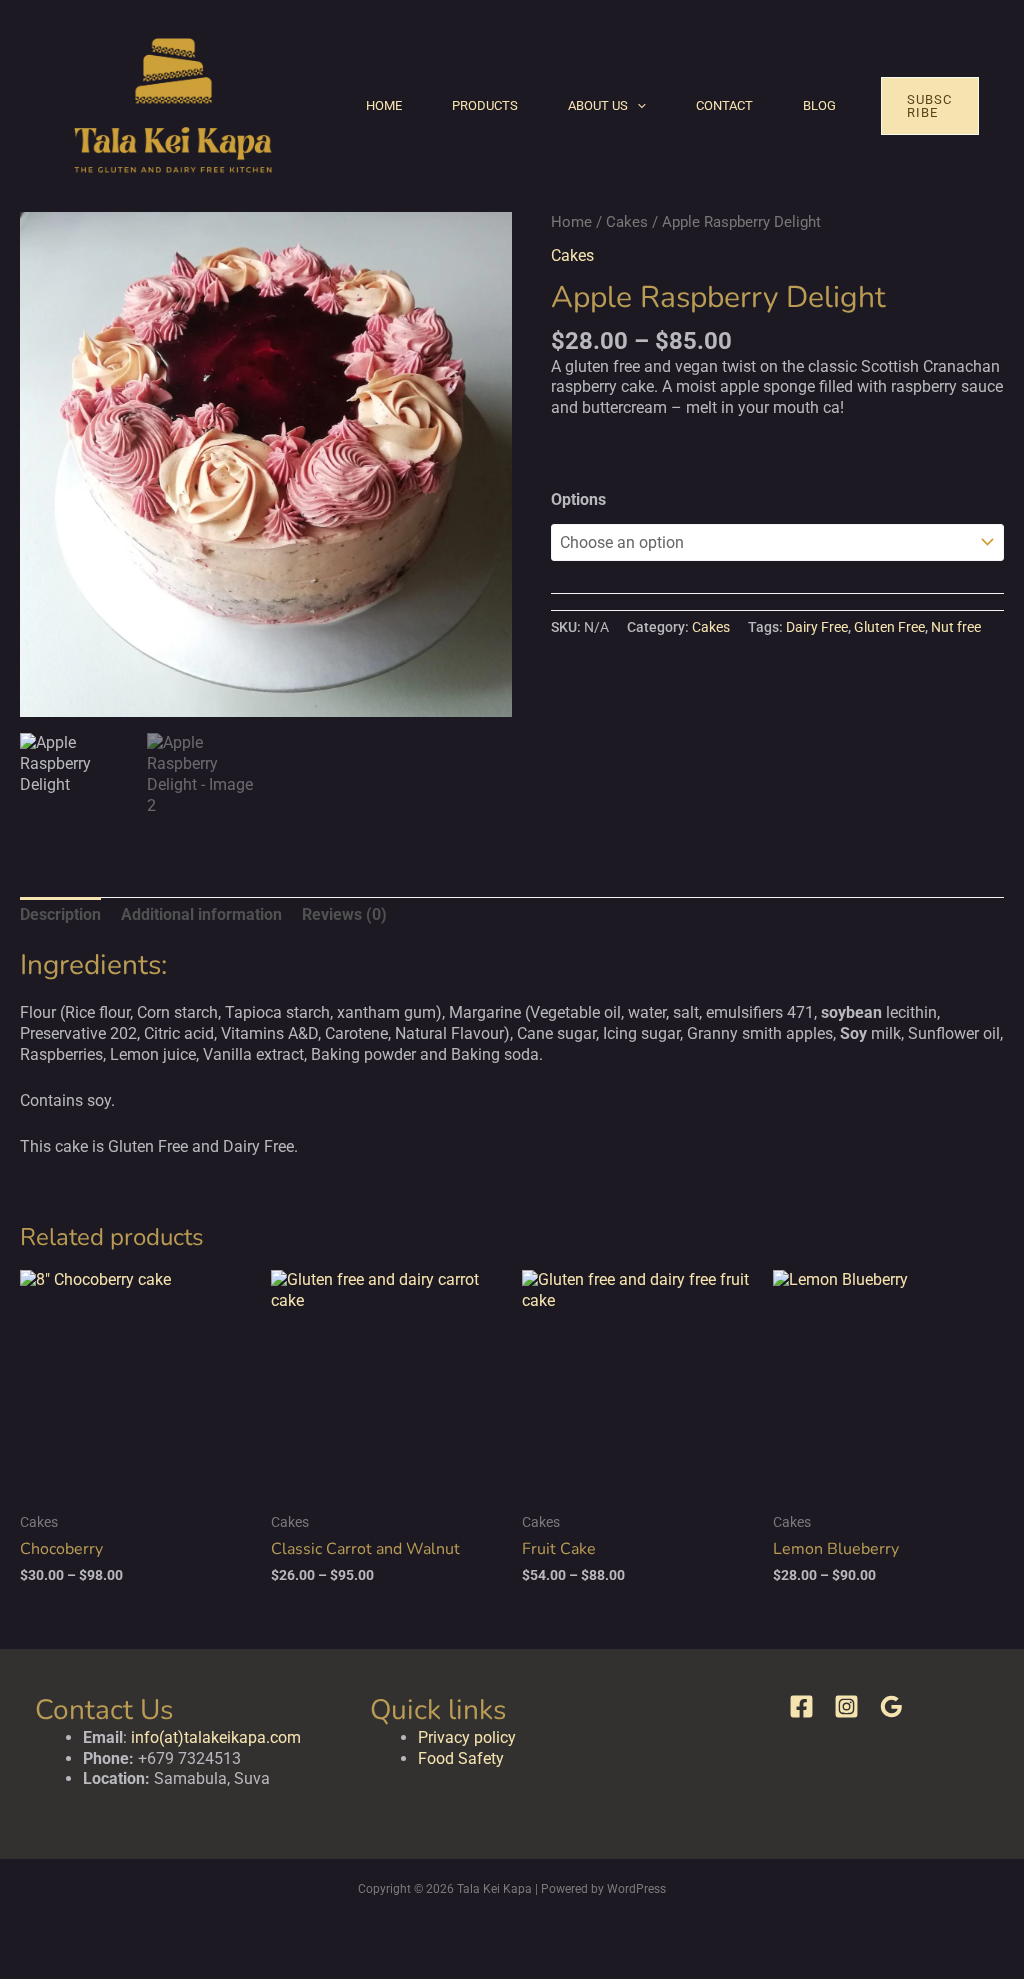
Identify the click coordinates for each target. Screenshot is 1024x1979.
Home (384, 105)
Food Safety (461, 1758)
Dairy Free (817, 627)
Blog (819, 105)
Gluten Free (889, 627)
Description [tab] (60, 914)
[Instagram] (846, 1706)
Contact (724, 105)
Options (578, 499)
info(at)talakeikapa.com (216, 1737)
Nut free (956, 627)
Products (485, 105)
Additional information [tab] (201, 914)
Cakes (627, 222)
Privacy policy (467, 1737)
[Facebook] (801, 1706)
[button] (637, 106)
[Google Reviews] (891, 1706)
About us (598, 105)
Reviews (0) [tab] (344, 914)
